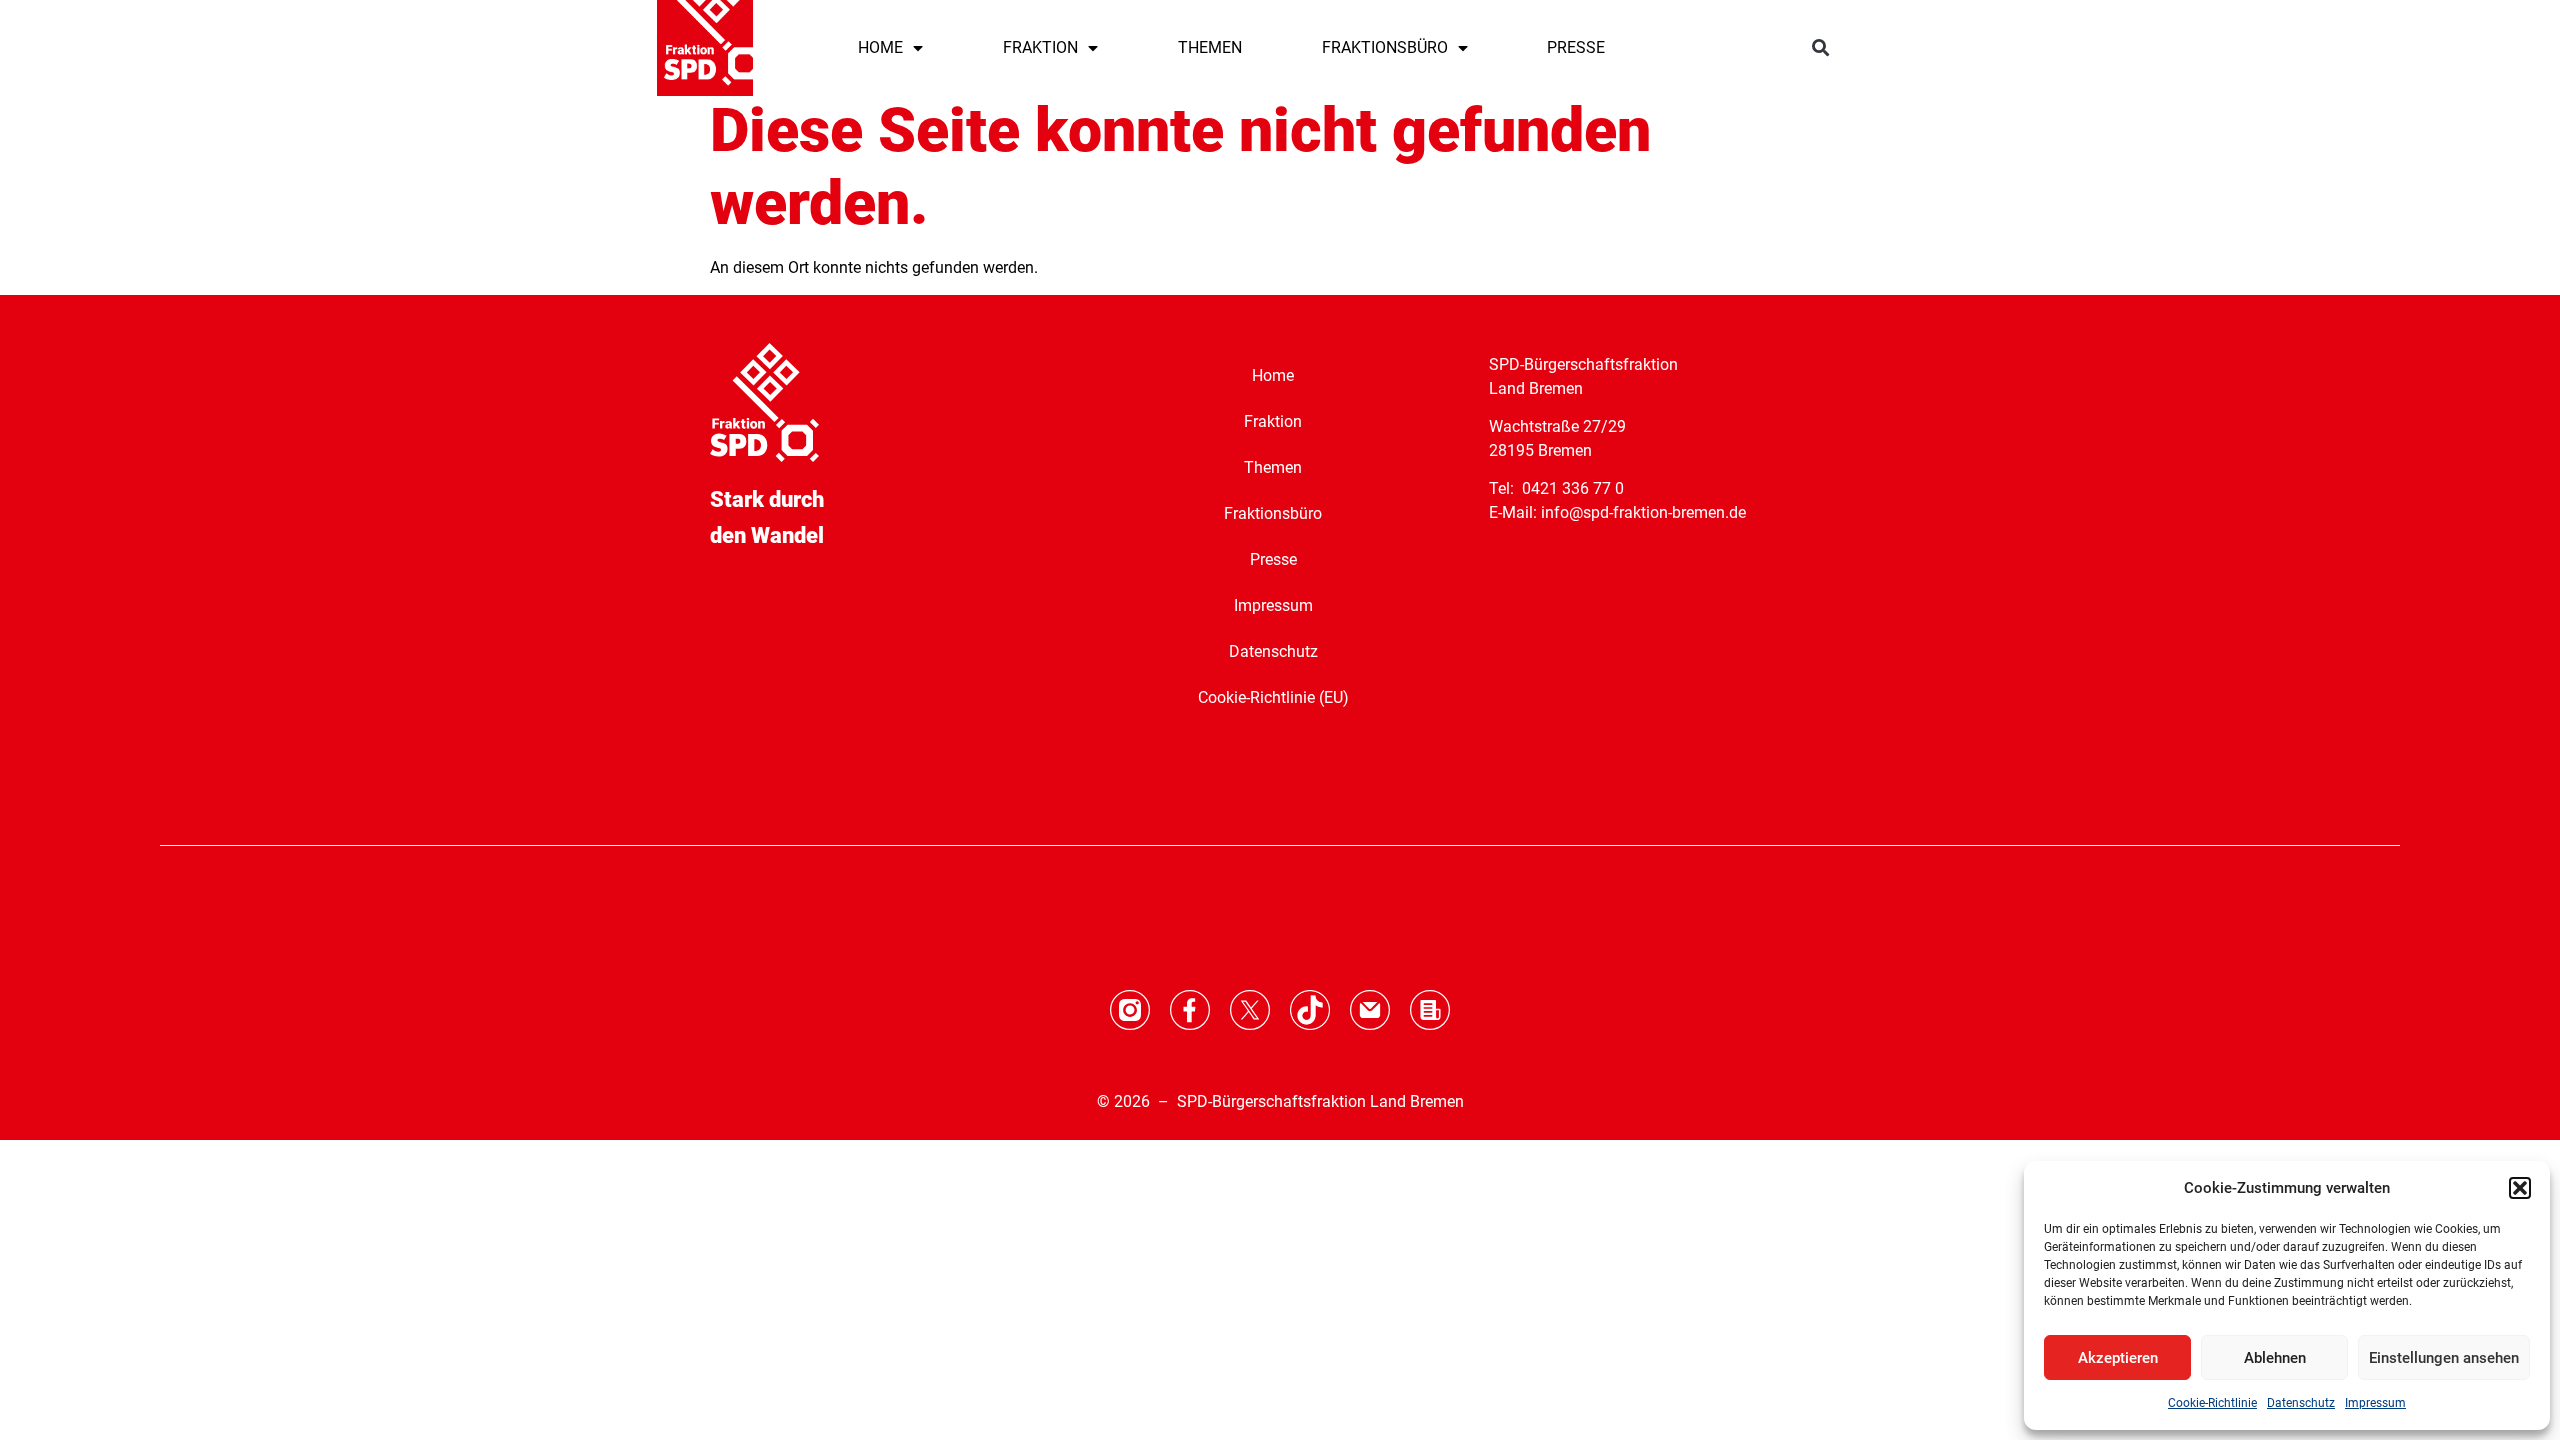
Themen (1273, 467)
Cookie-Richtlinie (2212, 1403)
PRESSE (1576, 47)
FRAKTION (1040, 47)
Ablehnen (2275, 1358)
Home (1273, 375)
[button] (2520, 1188)
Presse (1273, 559)
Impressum (2375, 1403)
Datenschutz (2301, 1403)
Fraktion (1273, 421)
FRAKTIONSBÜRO (1385, 47)
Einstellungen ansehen (2444, 1358)
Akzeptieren (2118, 1358)
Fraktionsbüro (1273, 513)
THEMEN (1210, 47)
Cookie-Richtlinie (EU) (1273, 697)
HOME (880, 47)
